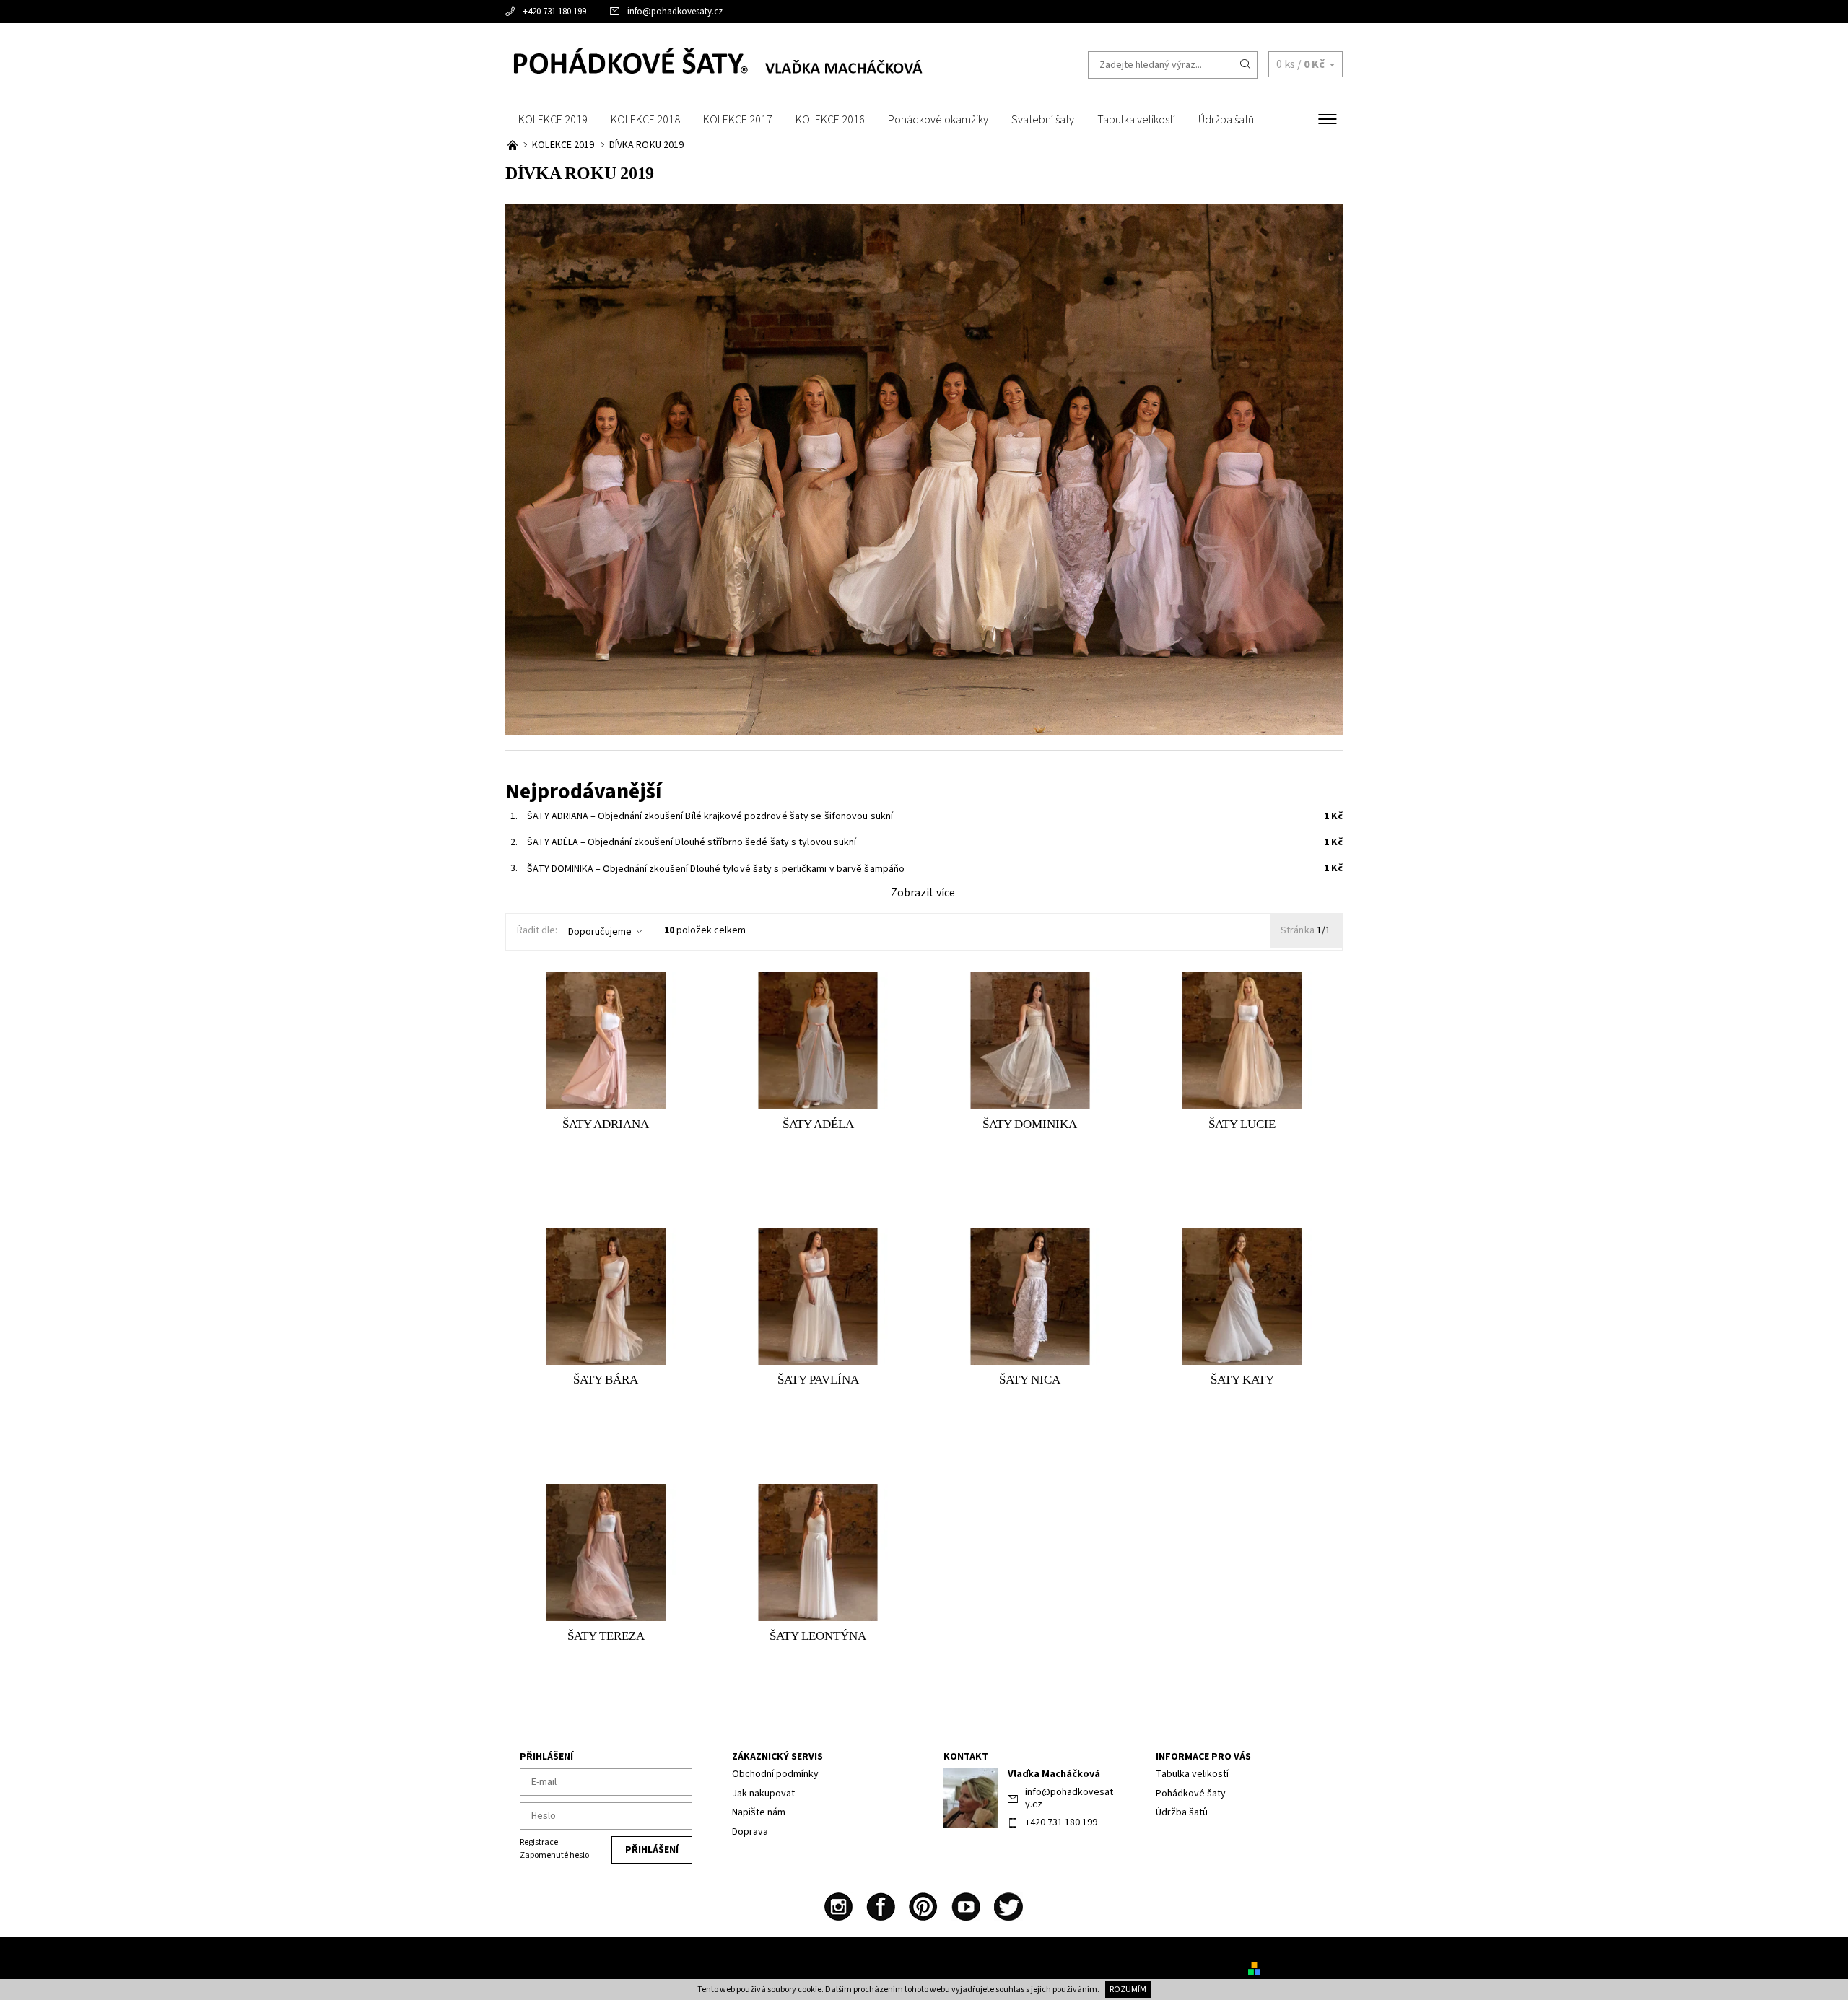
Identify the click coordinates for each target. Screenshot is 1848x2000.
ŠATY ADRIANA (605, 816)
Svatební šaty (1043, 120)
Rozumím (1128, 1990)
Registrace (539, 1842)
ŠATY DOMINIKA (607, 869)
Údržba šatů (1226, 120)
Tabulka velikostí (1136, 120)
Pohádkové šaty (1191, 1794)
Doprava (750, 1832)
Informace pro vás (1203, 1757)
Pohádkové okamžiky (938, 120)
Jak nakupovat (763, 1794)
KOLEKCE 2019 (553, 120)
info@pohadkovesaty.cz (675, 12)
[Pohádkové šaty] (715, 64)
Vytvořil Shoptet (1298, 1968)
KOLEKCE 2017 (738, 120)
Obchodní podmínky (775, 1774)
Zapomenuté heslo (554, 1855)
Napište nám (759, 1812)
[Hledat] (1246, 65)
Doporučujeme (600, 932)
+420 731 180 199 (554, 12)
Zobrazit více (923, 893)
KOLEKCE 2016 (830, 120)
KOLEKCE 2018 (645, 120)
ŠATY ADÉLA (600, 842)
